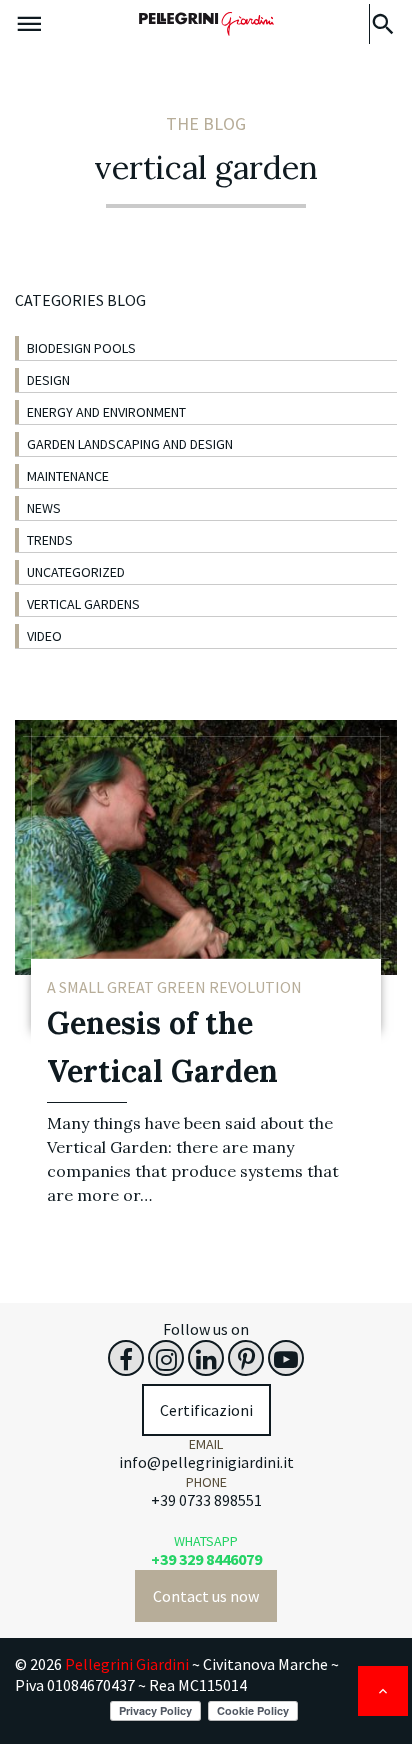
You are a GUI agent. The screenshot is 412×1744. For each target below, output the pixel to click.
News (44, 508)
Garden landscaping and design (130, 444)
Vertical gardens (83, 604)
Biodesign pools (81, 348)
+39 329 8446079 (206, 1559)
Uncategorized (76, 572)
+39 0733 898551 (206, 1500)
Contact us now (206, 1596)
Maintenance (68, 476)
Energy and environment (106, 412)
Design (48, 380)
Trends (50, 540)
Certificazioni (206, 1410)
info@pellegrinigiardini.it (206, 1462)
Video (44, 636)
